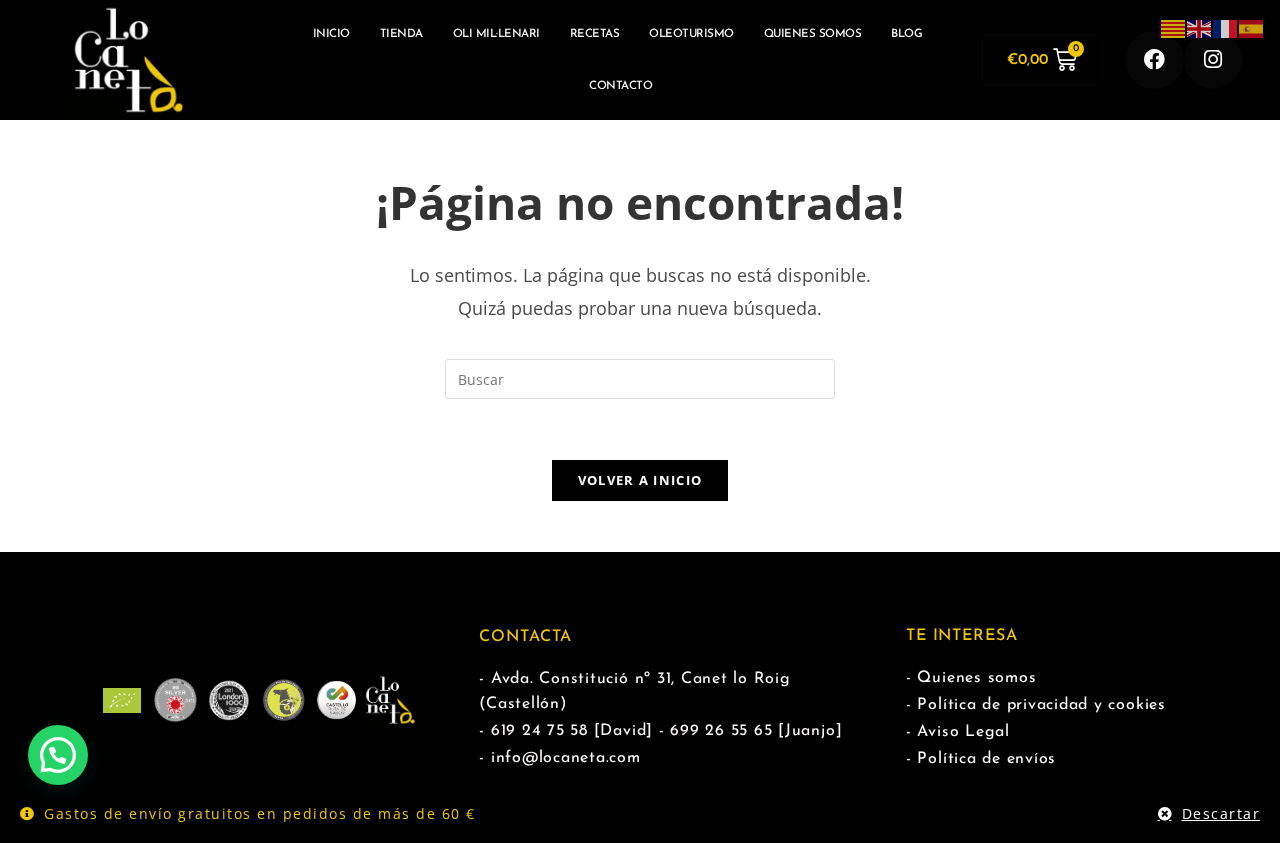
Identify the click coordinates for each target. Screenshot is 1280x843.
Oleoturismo (691, 34)
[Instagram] (1213, 60)
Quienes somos (813, 34)
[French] (1226, 27)
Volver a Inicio (640, 480)
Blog (906, 34)
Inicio (331, 34)
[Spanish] (1252, 27)
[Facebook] (1154, 60)
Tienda (401, 34)
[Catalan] (1174, 27)
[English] (1200, 27)
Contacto (620, 86)
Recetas (595, 34)
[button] (58, 755)
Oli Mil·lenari (496, 34)
